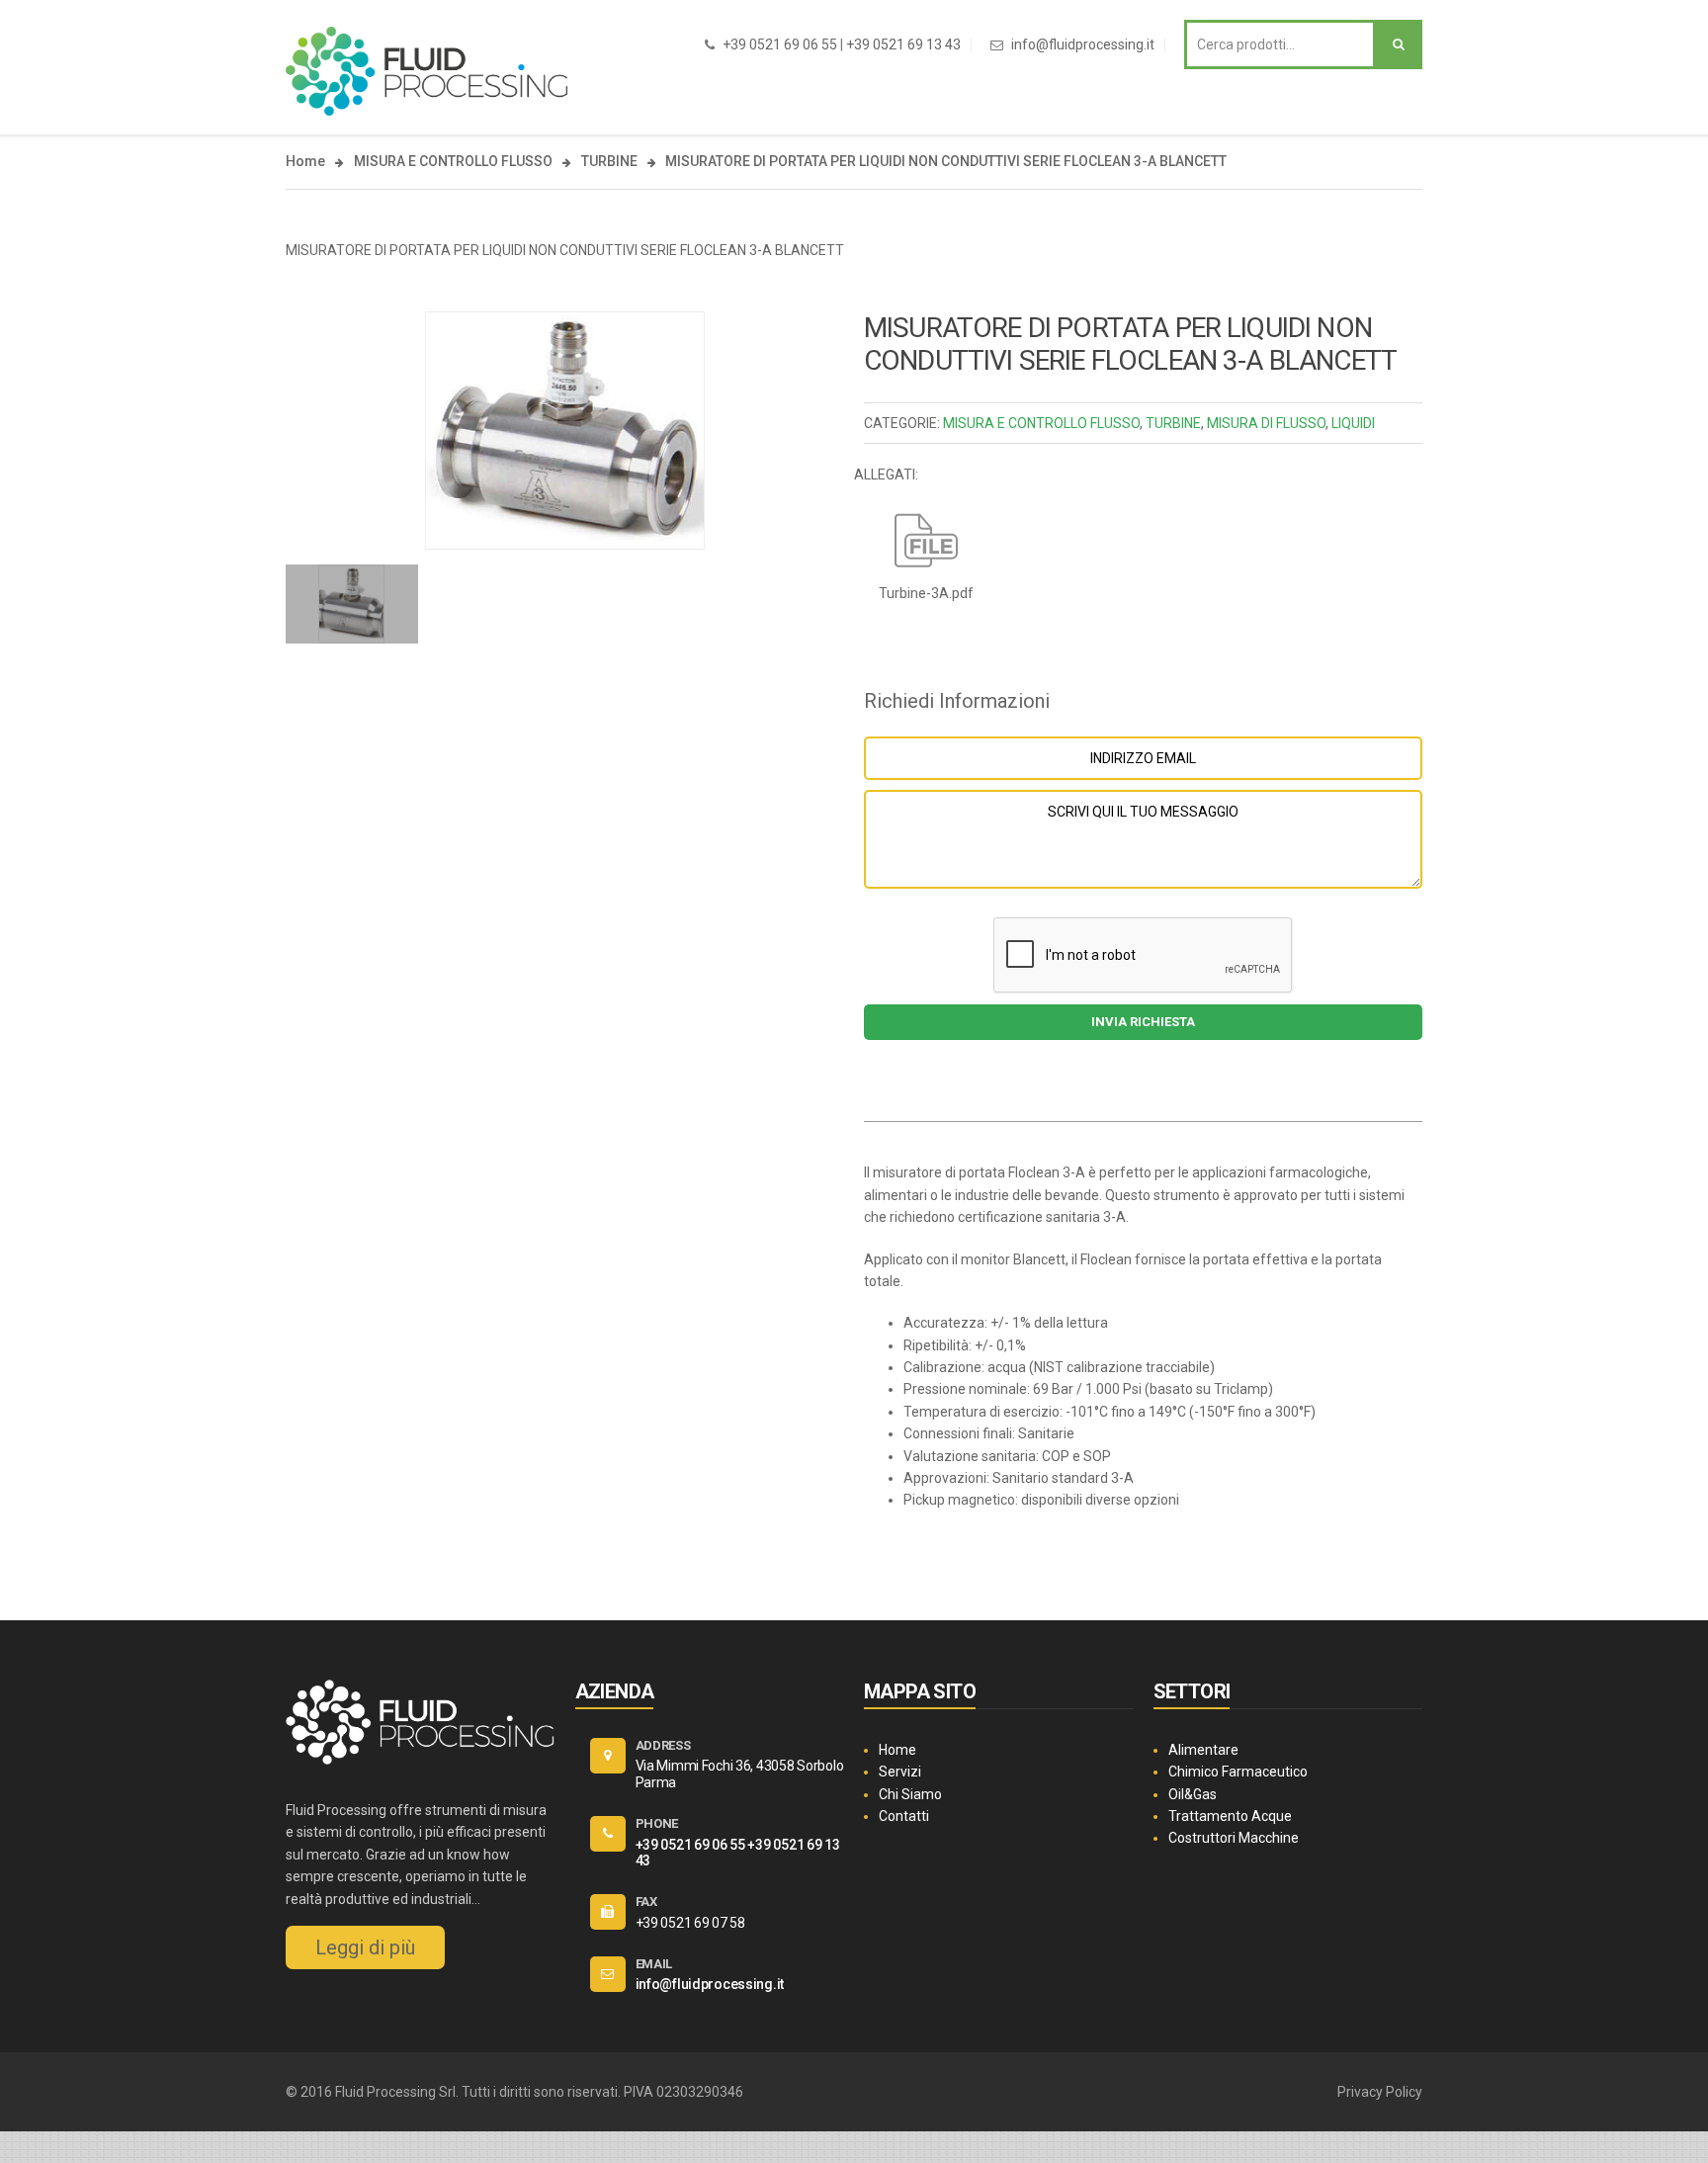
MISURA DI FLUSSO (1266, 423)
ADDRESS (663, 1745)
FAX (646, 1902)
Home (305, 161)
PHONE (657, 1823)
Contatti (904, 1816)
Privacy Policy (1380, 2092)
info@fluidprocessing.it (1083, 44)
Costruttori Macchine (1234, 1838)
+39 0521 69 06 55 (780, 44)
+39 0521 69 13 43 (903, 44)
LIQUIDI (1353, 423)
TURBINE (609, 161)
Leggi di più (365, 1947)
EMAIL (654, 1964)
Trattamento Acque (1230, 1816)
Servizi (900, 1772)
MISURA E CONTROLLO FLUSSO (453, 161)
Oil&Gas (1193, 1794)
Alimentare (1203, 1750)
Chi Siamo (910, 1794)
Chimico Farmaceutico (1238, 1772)
